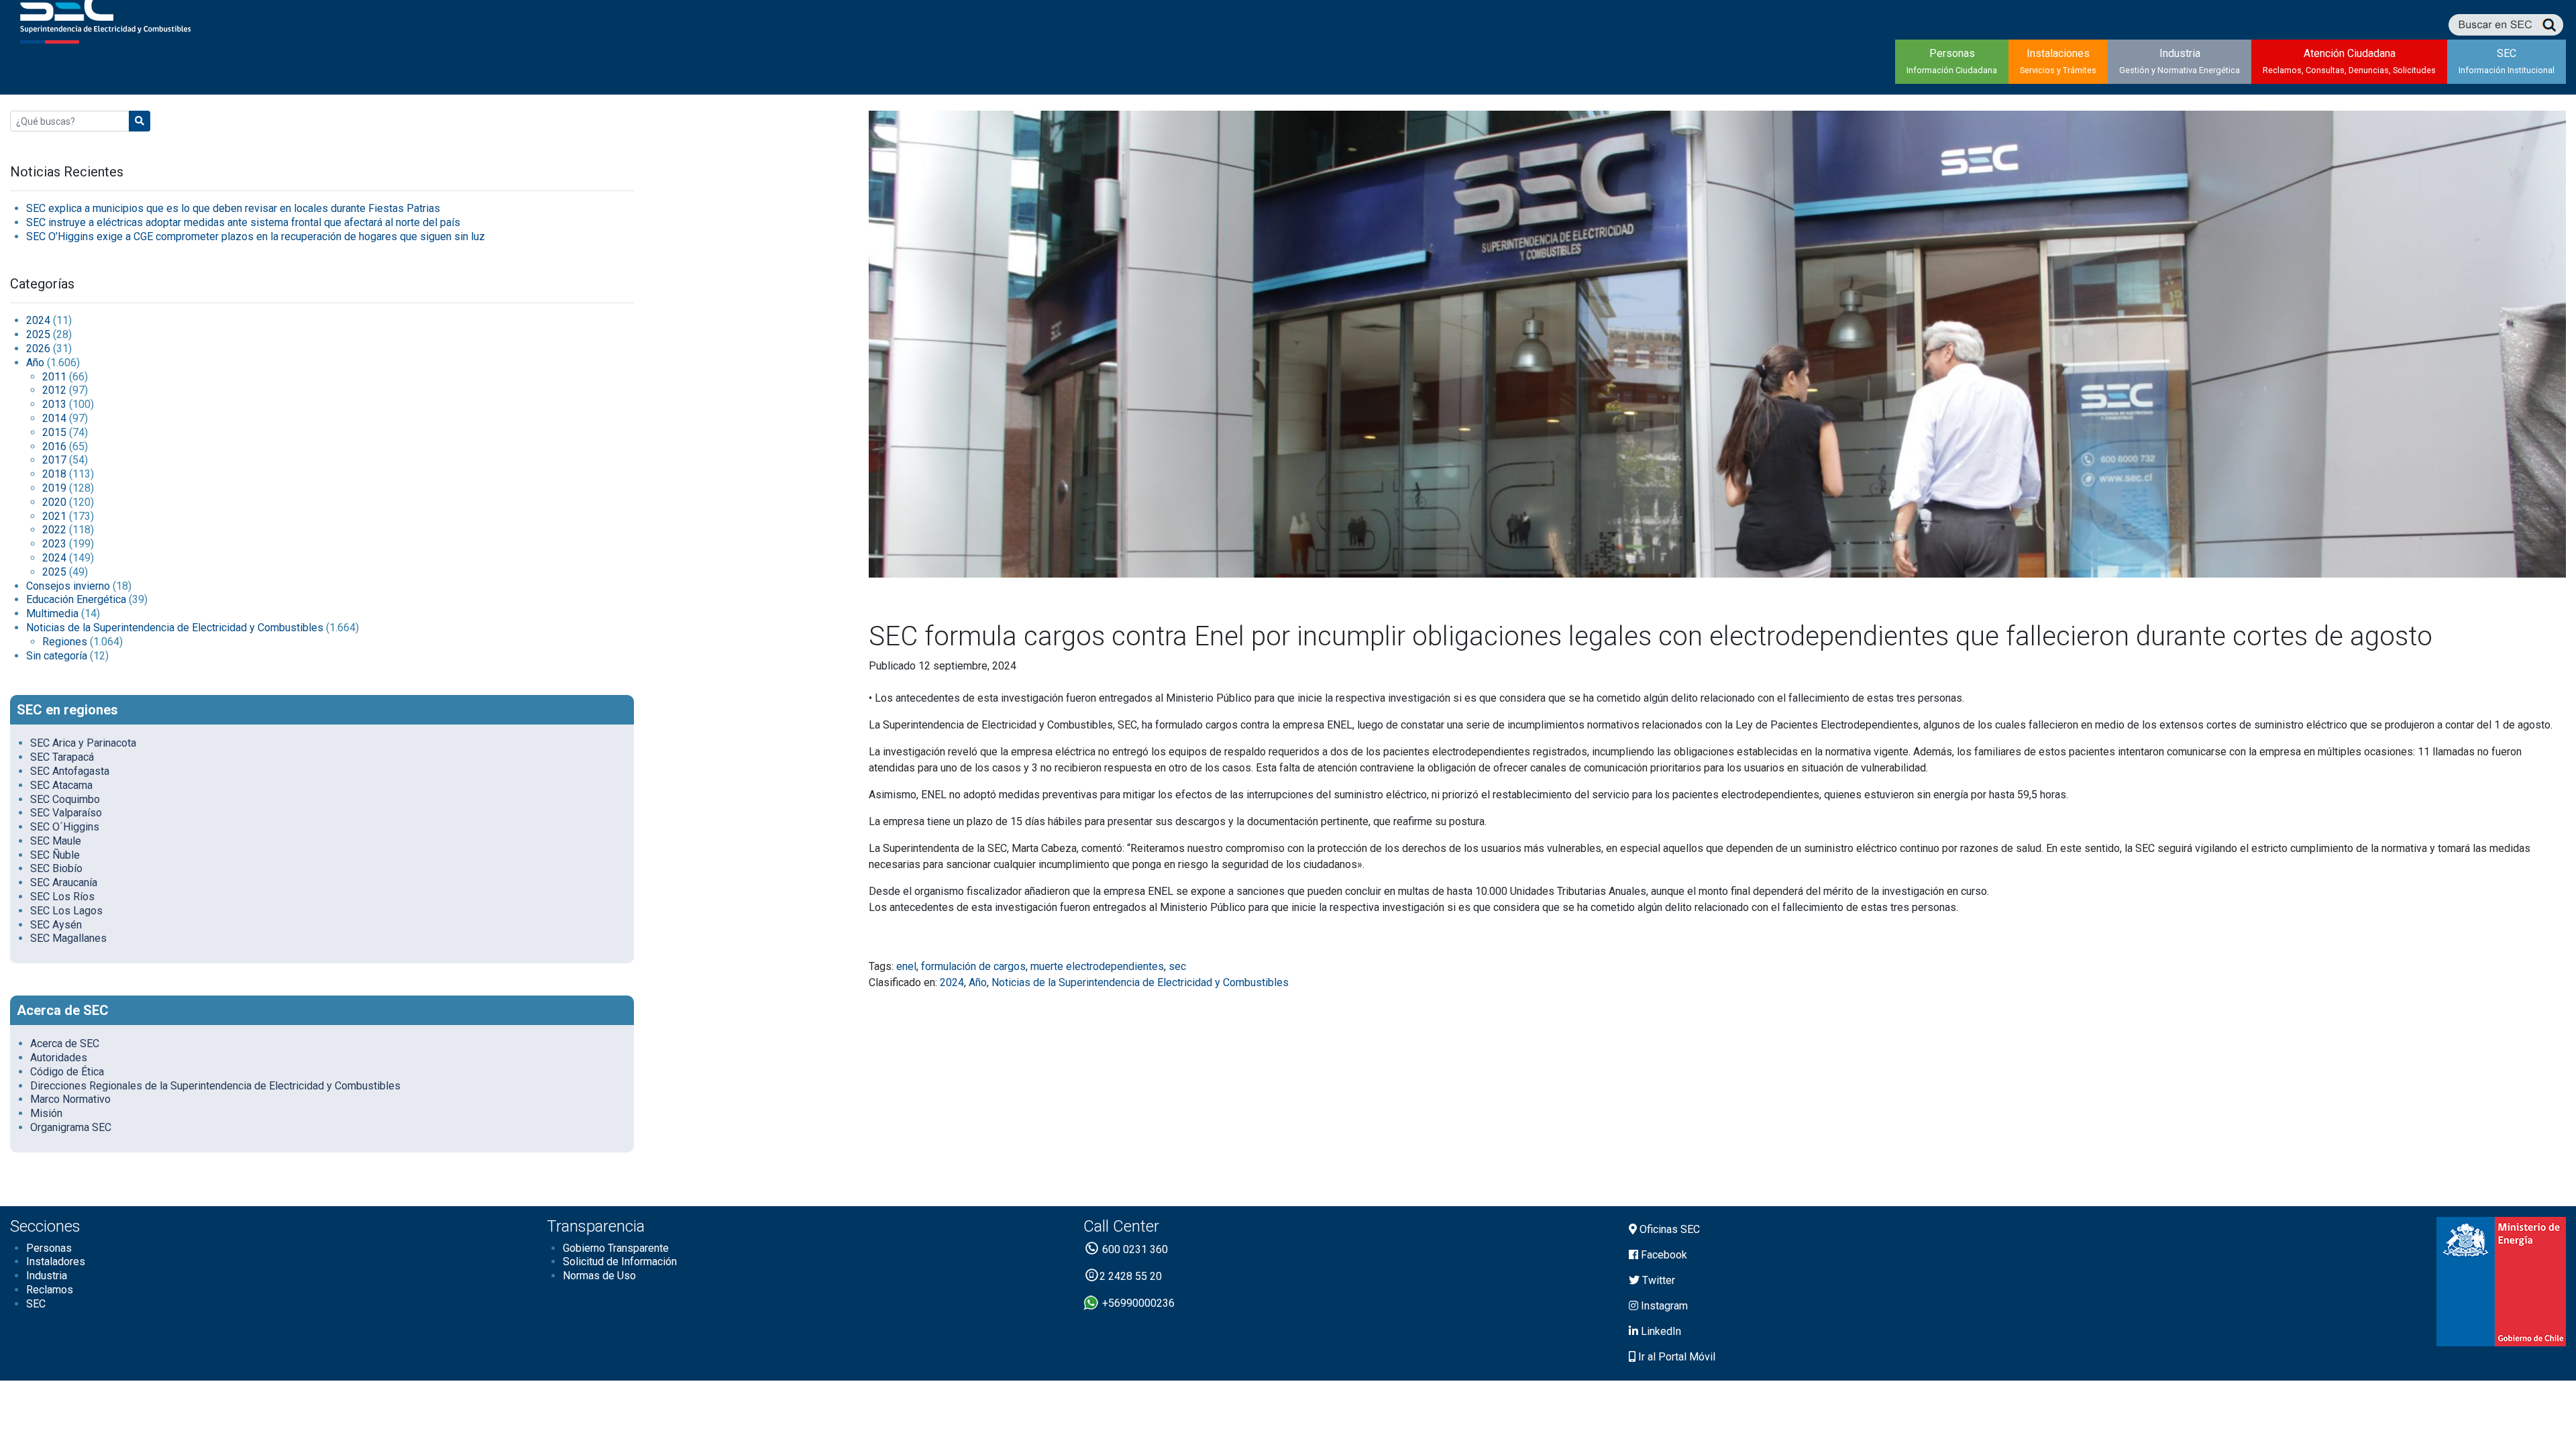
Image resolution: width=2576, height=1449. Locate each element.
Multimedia (52, 613)
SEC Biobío (56, 868)
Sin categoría (57, 656)
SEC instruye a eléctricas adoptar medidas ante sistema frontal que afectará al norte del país (243, 222)
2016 (54, 446)
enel (906, 966)
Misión (46, 1113)
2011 (54, 377)
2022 (54, 530)
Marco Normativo (70, 1099)
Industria (2180, 61)
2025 (38, 334)
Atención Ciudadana (2349, 61)
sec (1177, 966)
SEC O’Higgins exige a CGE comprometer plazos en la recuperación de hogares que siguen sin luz (256, 236)
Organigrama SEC (71, 1127)
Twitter (1657, 1280)
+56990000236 (1137, 1303)
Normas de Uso (599, 1276)
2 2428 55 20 (1131, 1276)
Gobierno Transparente (616, 1248)
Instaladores (56, 1262)
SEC (2507, 61)
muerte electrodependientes (1097, 966)
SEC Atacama (61, 785)
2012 (54, 390)
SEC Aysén (56, 925)
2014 (54, 418)
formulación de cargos (973, 966)
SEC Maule (56, 841)
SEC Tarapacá (62, 757)
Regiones (65, 642)
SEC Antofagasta (70, 771)
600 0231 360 (1134, 1249)
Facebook (1663, 1255)
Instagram (1663, 1306)
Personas (1952, 61)
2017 (54, 460)
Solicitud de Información (620, 1262)
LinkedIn (1660, 1331)
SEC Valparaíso (66, 813)
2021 (54, 516)
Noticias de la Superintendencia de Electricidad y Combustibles (175, 628)
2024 (38, 320)
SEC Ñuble (55, 855)
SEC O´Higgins (65, 827)
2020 (54, 502)
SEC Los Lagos (66, 911)
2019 (54, 488)
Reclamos (50, 1290)
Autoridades (59, 1058)
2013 (54, 404)
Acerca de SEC (65, 1043)
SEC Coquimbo (65, 799)
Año (35, 363)
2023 (54, 544)
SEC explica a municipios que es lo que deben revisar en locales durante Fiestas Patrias (233, 208)
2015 (54, 432)
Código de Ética (67, 1072)
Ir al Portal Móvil (1675, 1357)
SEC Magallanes (68, 938)
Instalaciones (2058, 61)
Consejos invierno (68, 586)
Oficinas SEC (1668, 1229)
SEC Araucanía (64, 882)
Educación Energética (76, 599)
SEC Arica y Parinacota (83, 743)
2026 (38, 348)
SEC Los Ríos (62, 897)
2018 (54, 474)
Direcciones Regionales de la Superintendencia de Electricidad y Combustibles (215, 1086)
